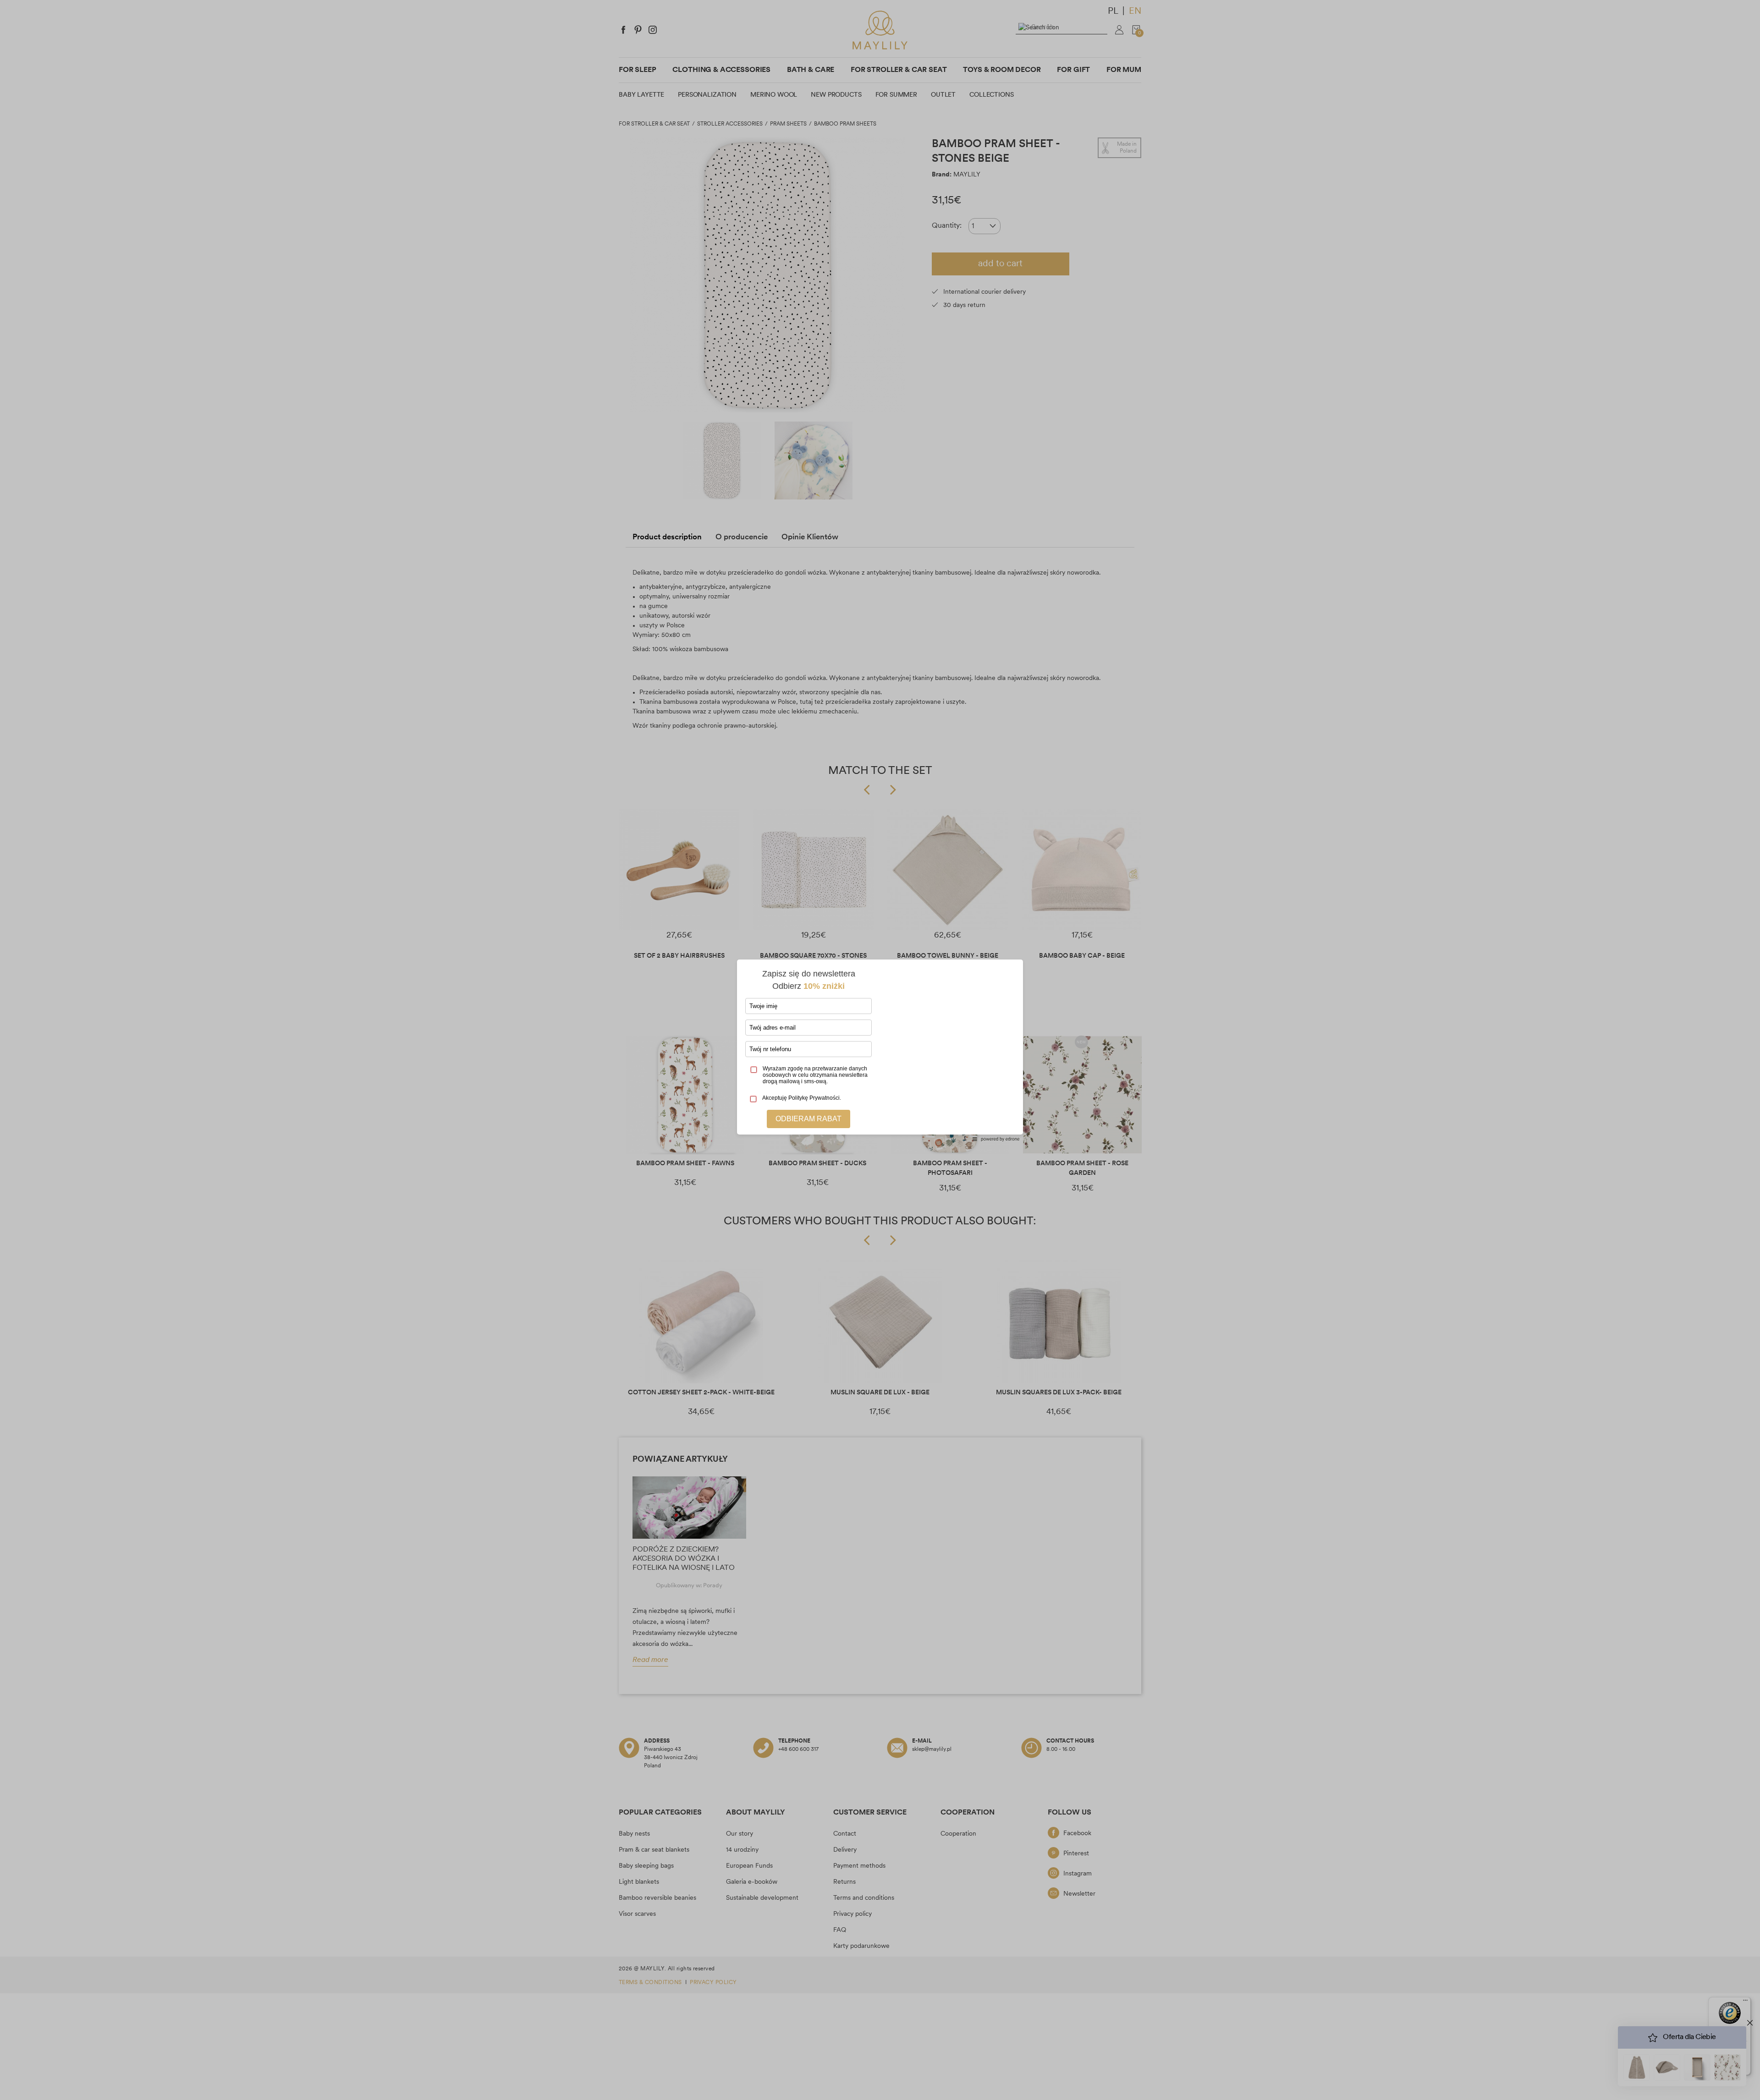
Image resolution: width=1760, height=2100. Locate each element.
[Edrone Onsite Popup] (880, 1050)
